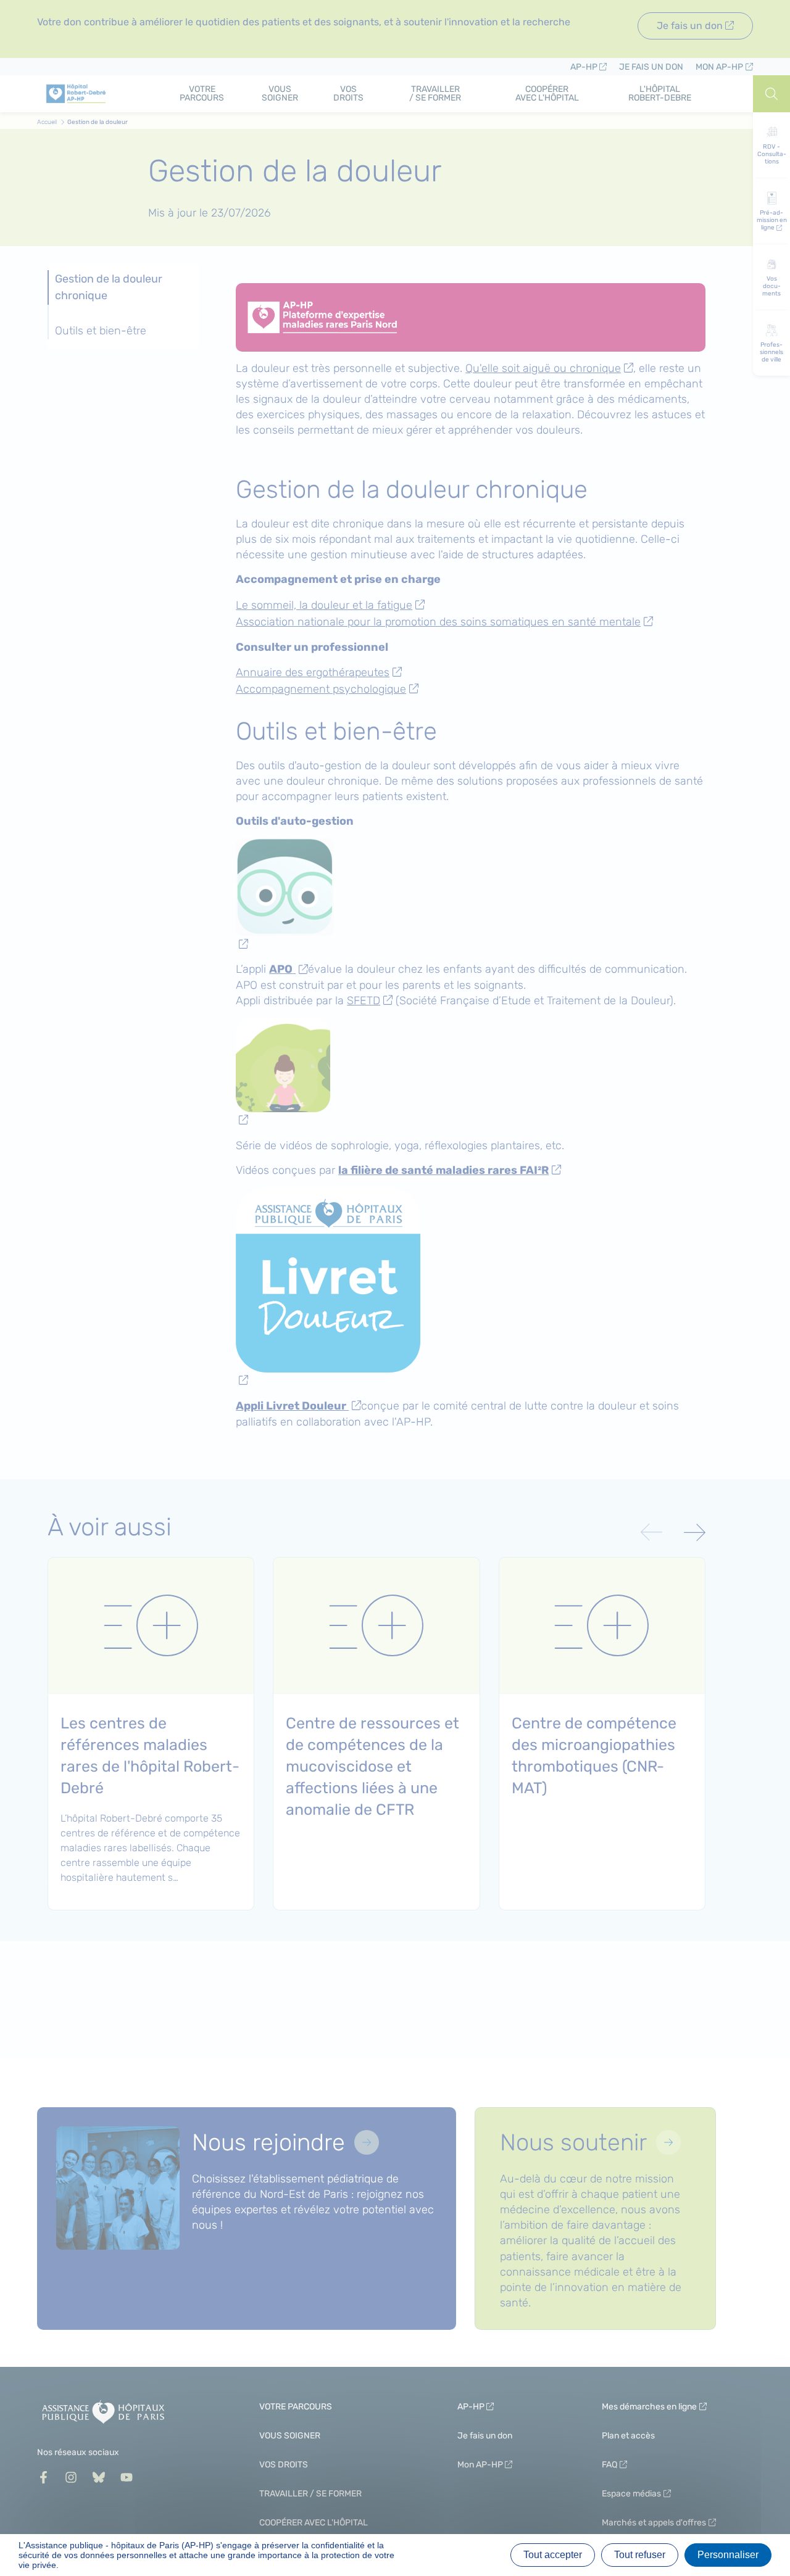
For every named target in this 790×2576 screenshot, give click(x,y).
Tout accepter (553, 2555)
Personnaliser (728, 2555)
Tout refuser (640, 2555)
